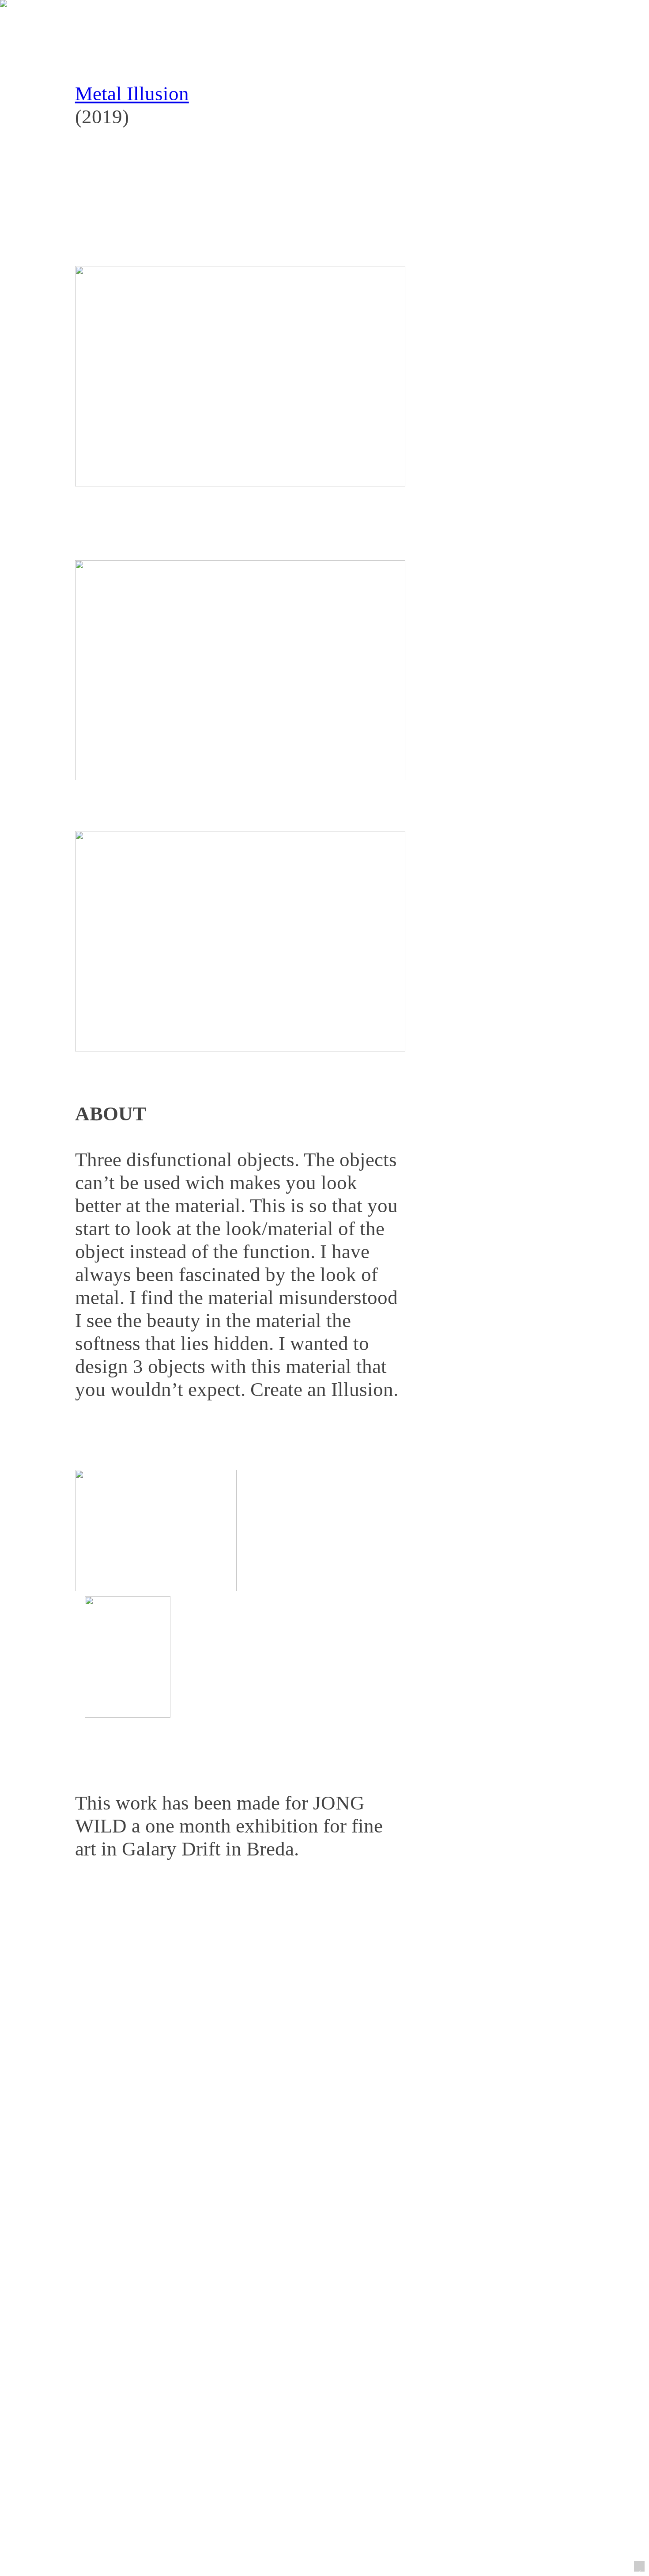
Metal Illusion (132, 94)
